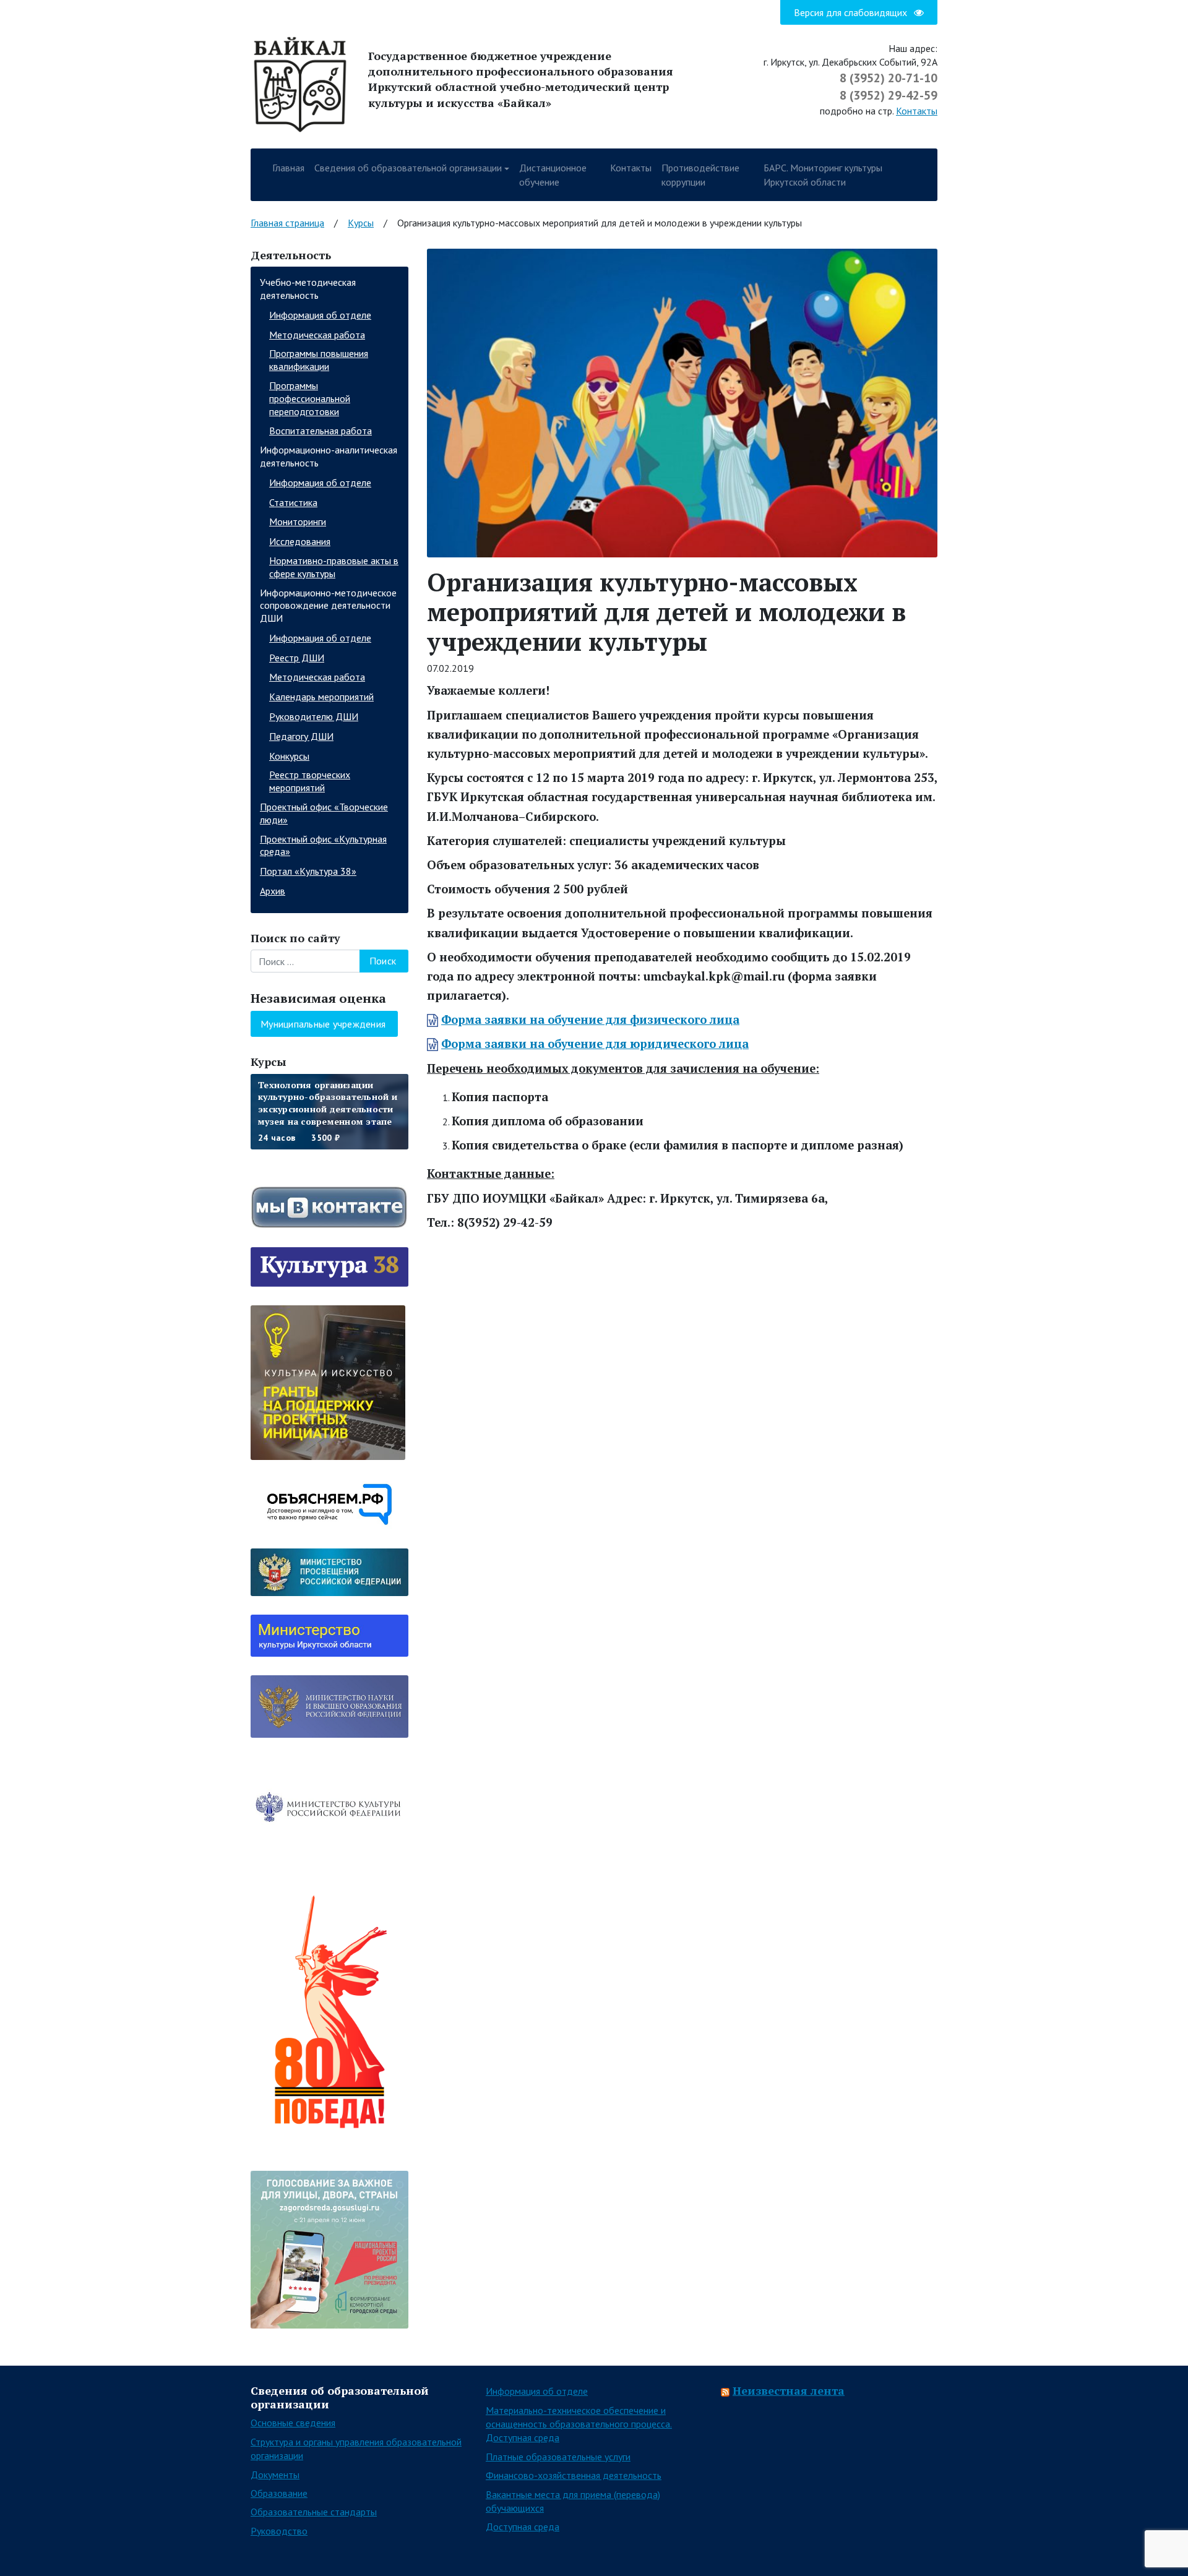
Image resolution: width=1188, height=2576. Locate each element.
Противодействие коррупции (700, 174)
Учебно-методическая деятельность (308, 289)
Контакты (917, 111)
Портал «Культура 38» (308, 871)
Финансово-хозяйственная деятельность (574, 2475)
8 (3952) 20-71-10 (889, 78)
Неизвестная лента (789, 2390)
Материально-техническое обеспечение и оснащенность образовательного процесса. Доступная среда (579, 2424)
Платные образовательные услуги (558, 2457)
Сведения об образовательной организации (408, 168)
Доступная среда (523, 2527)
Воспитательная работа (321, 431)
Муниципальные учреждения (323, 1024)
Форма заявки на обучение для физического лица (590, 1020)
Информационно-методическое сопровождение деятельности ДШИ (328, 606)
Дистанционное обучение (553, 174)
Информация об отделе (320, 315)
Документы (275, 2475)
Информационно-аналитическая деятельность (329, 456)
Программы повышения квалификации (319, 360)
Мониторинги (298, 522)
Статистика (293, 502)
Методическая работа (317, 335)
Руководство (279, 2531)
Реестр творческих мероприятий (310, 781)
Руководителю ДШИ (314, 716)
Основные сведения (293, 2423)
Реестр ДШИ (297, 658)
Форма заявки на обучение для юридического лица (595, 1044)
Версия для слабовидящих (852, 12)
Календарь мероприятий (321, 697)
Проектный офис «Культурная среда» (323, 845)
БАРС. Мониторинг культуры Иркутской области (823, 174)
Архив (273, 891)
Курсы (361, 223)
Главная (288, 168)
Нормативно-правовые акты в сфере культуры (334, 567)
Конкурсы (289, 756)
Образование (279, 2493)
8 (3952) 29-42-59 (889, 95)
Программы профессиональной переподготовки (310, 398)
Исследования (300, 541)
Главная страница (287, 223)
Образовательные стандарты (314, 2512)
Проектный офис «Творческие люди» (324, 813)
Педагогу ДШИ (301, 736)
